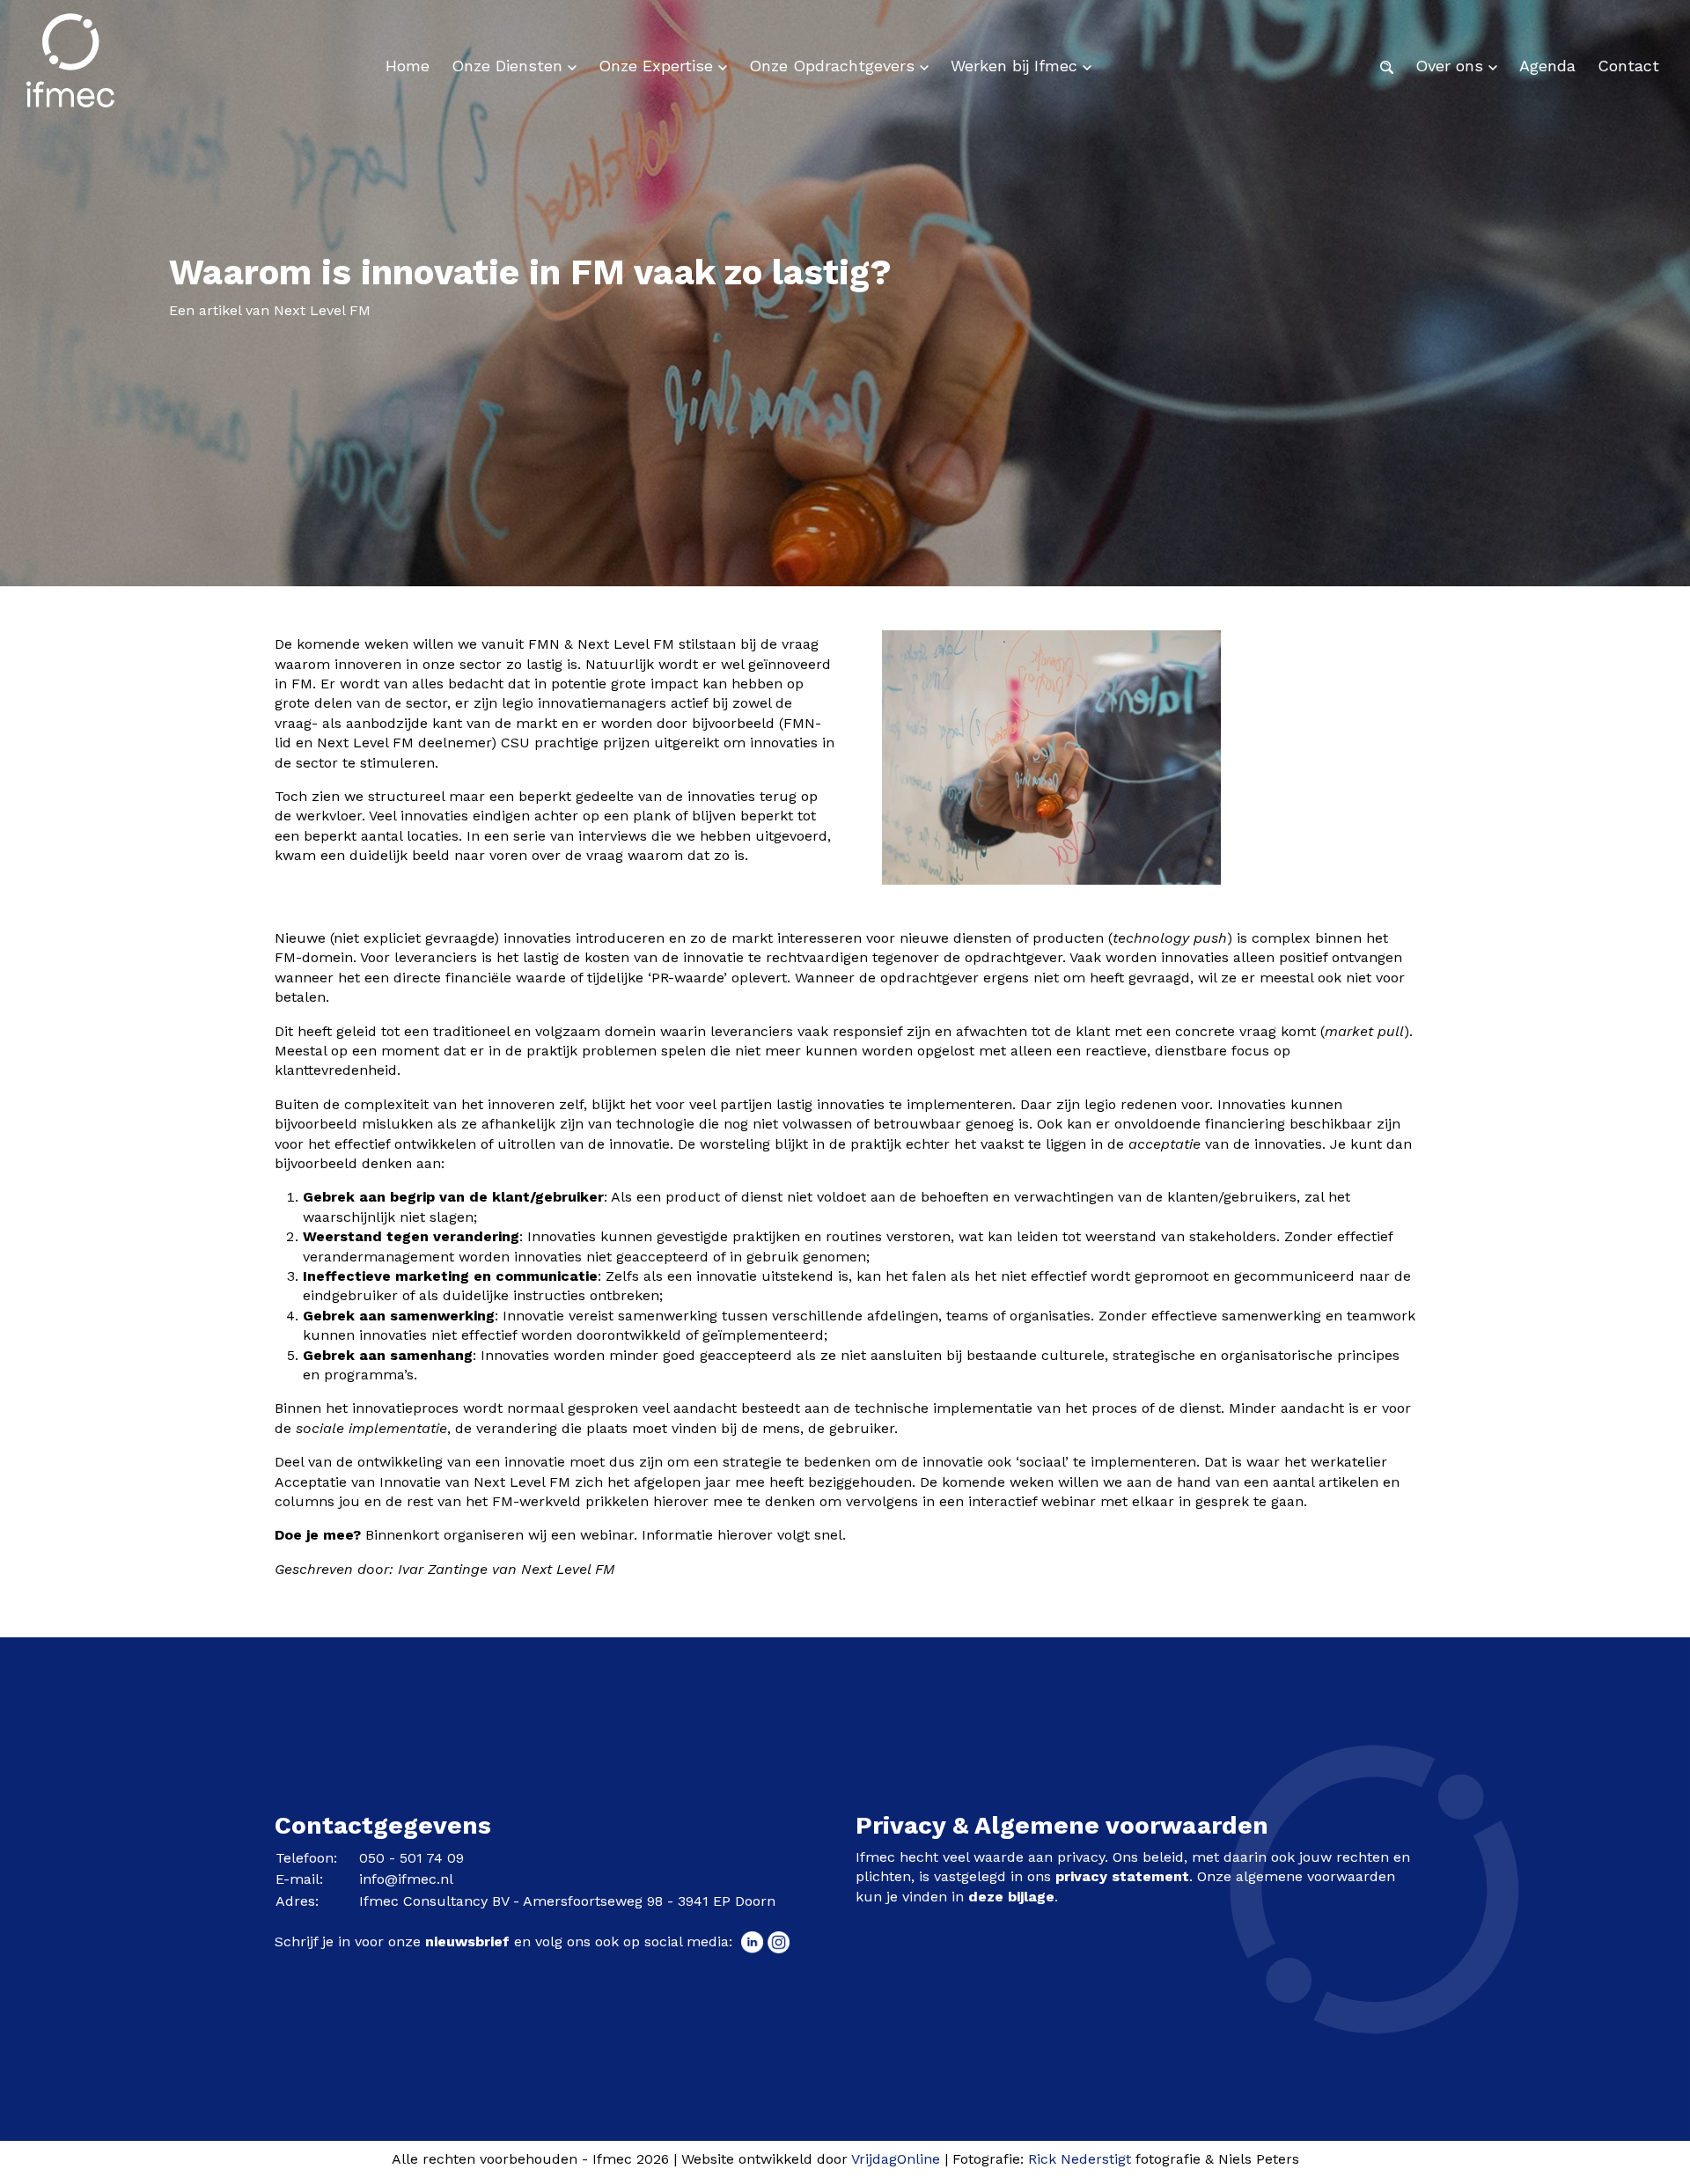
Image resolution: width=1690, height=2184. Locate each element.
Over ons (1452, 66)
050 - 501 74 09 (411, 1858)
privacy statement (1122, 1876)
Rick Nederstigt (1080, 2159)
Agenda (1547, 66)
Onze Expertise (658, 66)
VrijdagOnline (896, 2159)
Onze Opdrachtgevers (834, 66)
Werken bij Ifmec (1017, 66)
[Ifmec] (70, 66)
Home (408, 66)
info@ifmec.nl (406, 1879)
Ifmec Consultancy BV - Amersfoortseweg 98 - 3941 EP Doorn (567, 1901)
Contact (1628, 66)
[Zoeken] (1387, 66)
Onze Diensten (510, 66)
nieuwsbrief (467, 1941)
